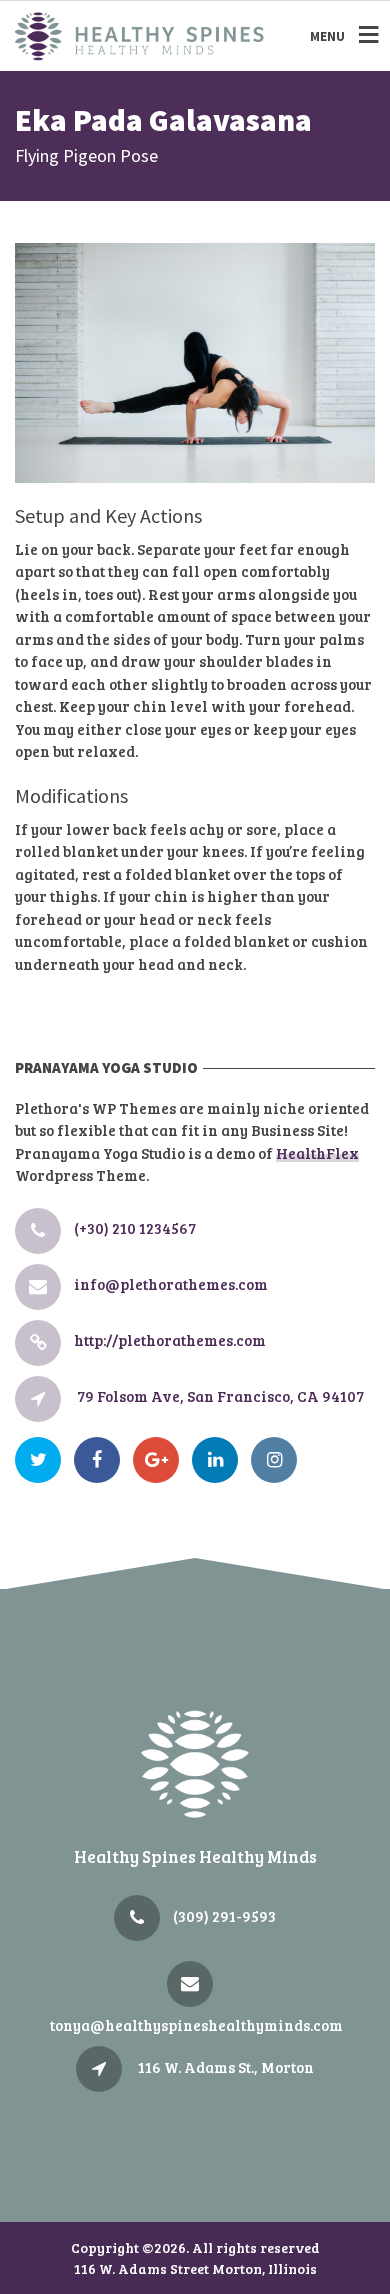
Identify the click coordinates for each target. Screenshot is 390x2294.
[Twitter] (43, 1460)
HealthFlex (317, 1153)
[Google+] (161, 1460)
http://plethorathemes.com (170, 1340)
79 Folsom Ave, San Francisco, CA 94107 (220, 1396)
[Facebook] (102, 1460)
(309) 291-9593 (224, 1916)
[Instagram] (279, 1460)
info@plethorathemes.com (171, 1284)
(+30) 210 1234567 (135, 1228)
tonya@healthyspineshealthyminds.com (196, 2025)
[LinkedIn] (220, 1460)
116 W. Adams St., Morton (226, 2067)
